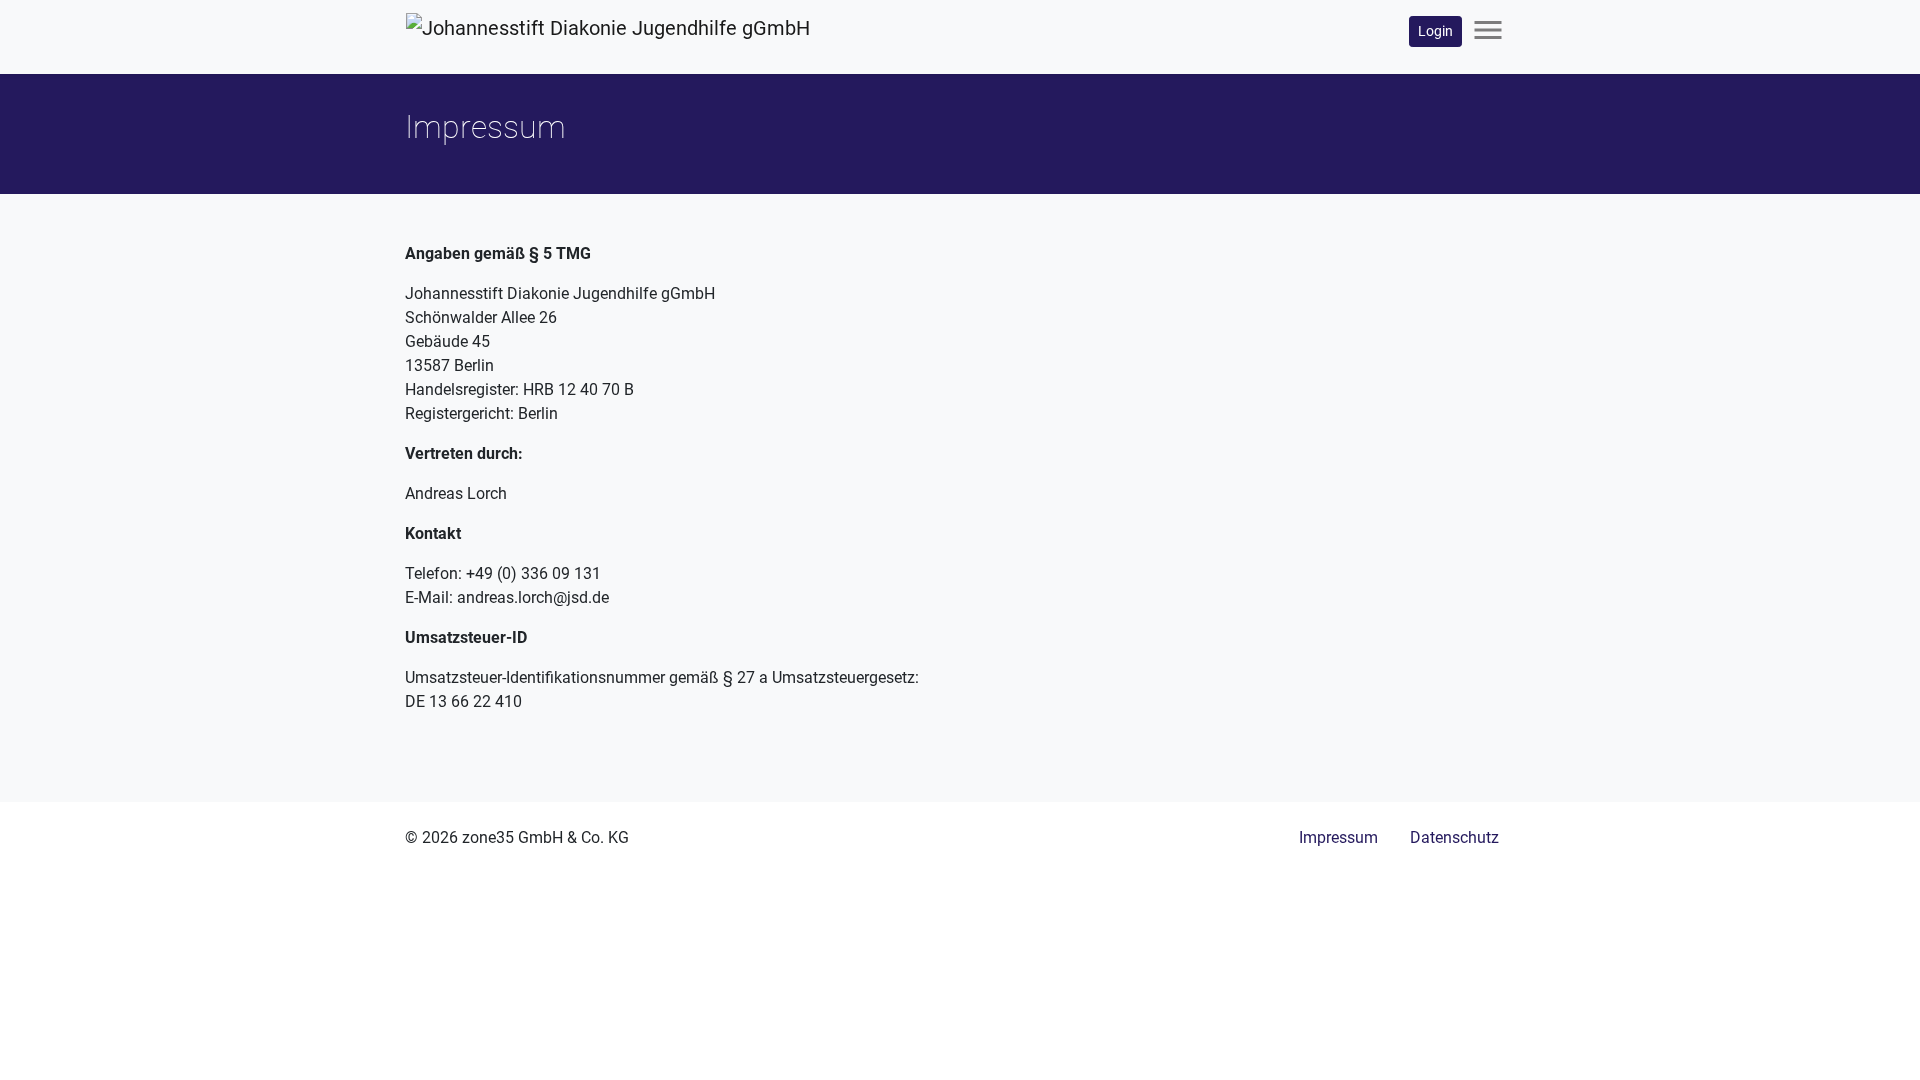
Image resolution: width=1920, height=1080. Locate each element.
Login (1435, 31)
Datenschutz (1454, 837)
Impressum (1338, 837)
